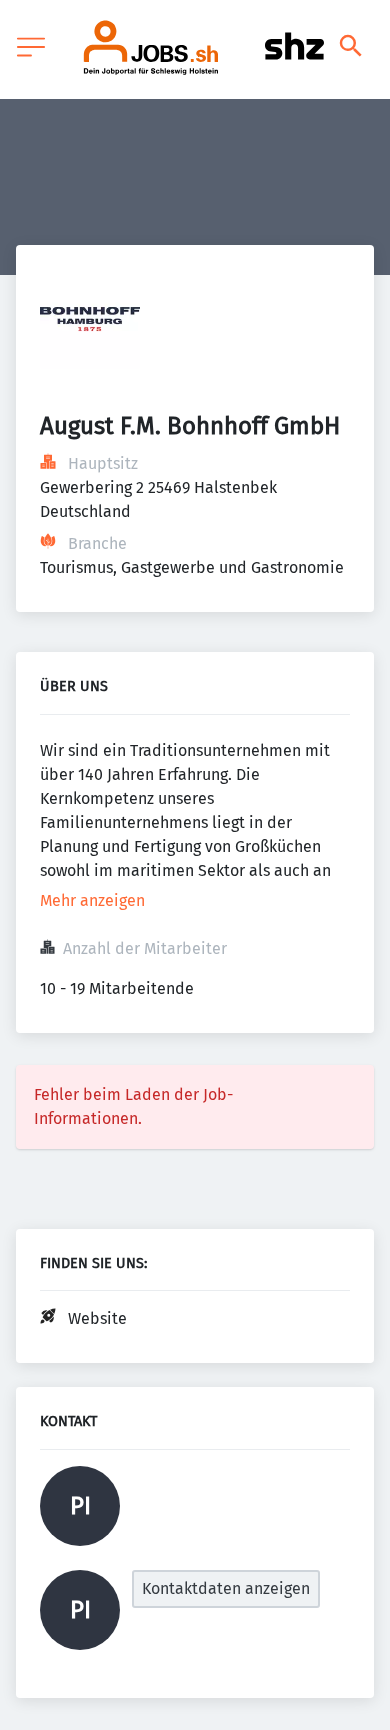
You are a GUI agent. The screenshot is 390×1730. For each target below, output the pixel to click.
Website (97, 1318)
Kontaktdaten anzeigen (226, 1588)
